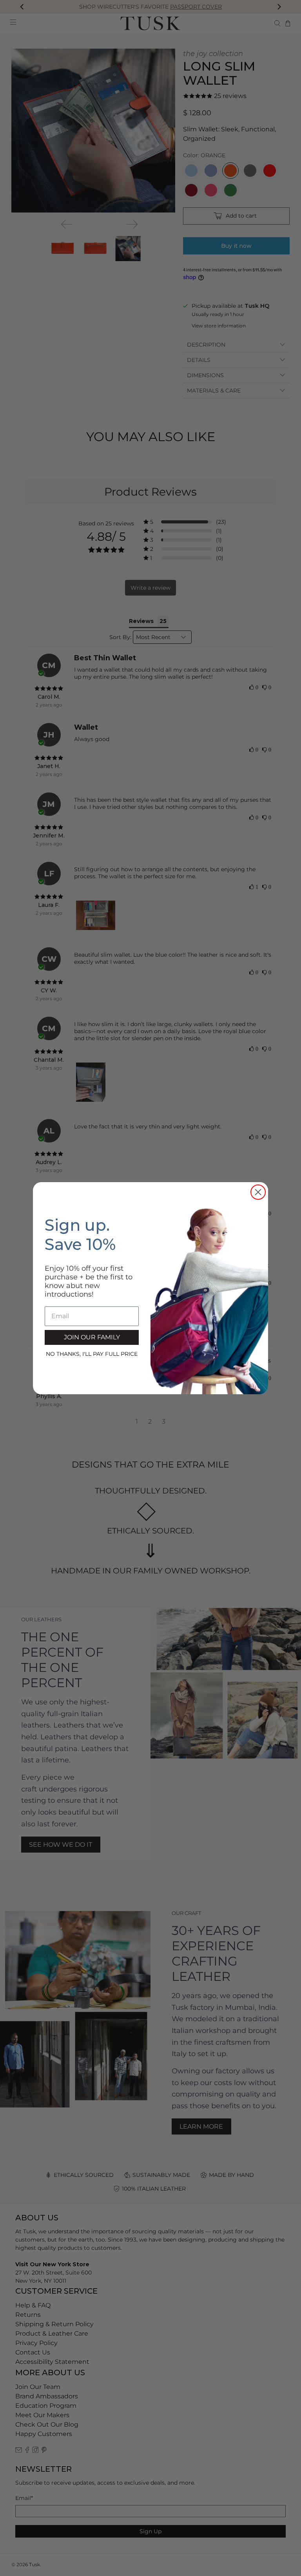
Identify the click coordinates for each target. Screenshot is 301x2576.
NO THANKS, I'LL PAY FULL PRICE (92, 1354)
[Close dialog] (258, 1192)
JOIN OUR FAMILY (92, 1337)
